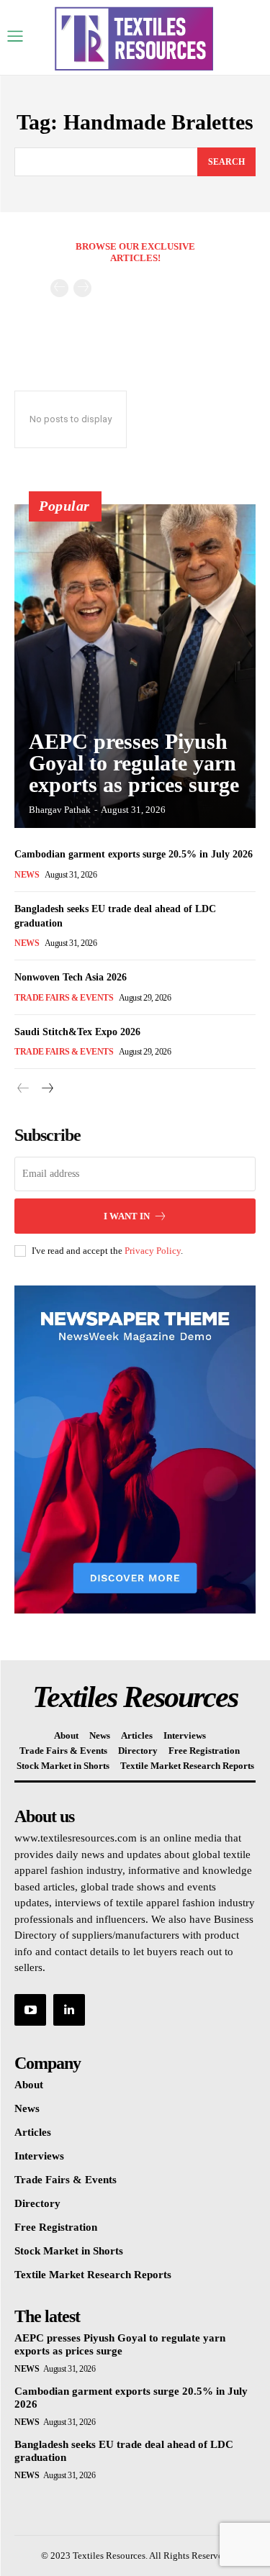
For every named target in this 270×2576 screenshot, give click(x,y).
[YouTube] (30, 2010)
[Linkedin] (69, 2010)
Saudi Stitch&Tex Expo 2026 (77, 1032)
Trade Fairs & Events (64, 998)
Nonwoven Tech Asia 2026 (71, 977)
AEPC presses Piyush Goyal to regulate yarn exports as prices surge (134, 763)
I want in (127, 1216)
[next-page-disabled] (82, 288)
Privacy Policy (153, 1251)
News (27, 875)
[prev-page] (59, 288)
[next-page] (46, 1089)
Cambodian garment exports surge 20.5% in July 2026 (134, 854)
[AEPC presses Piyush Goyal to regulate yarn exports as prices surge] (135, 666)
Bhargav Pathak (60, 810)
